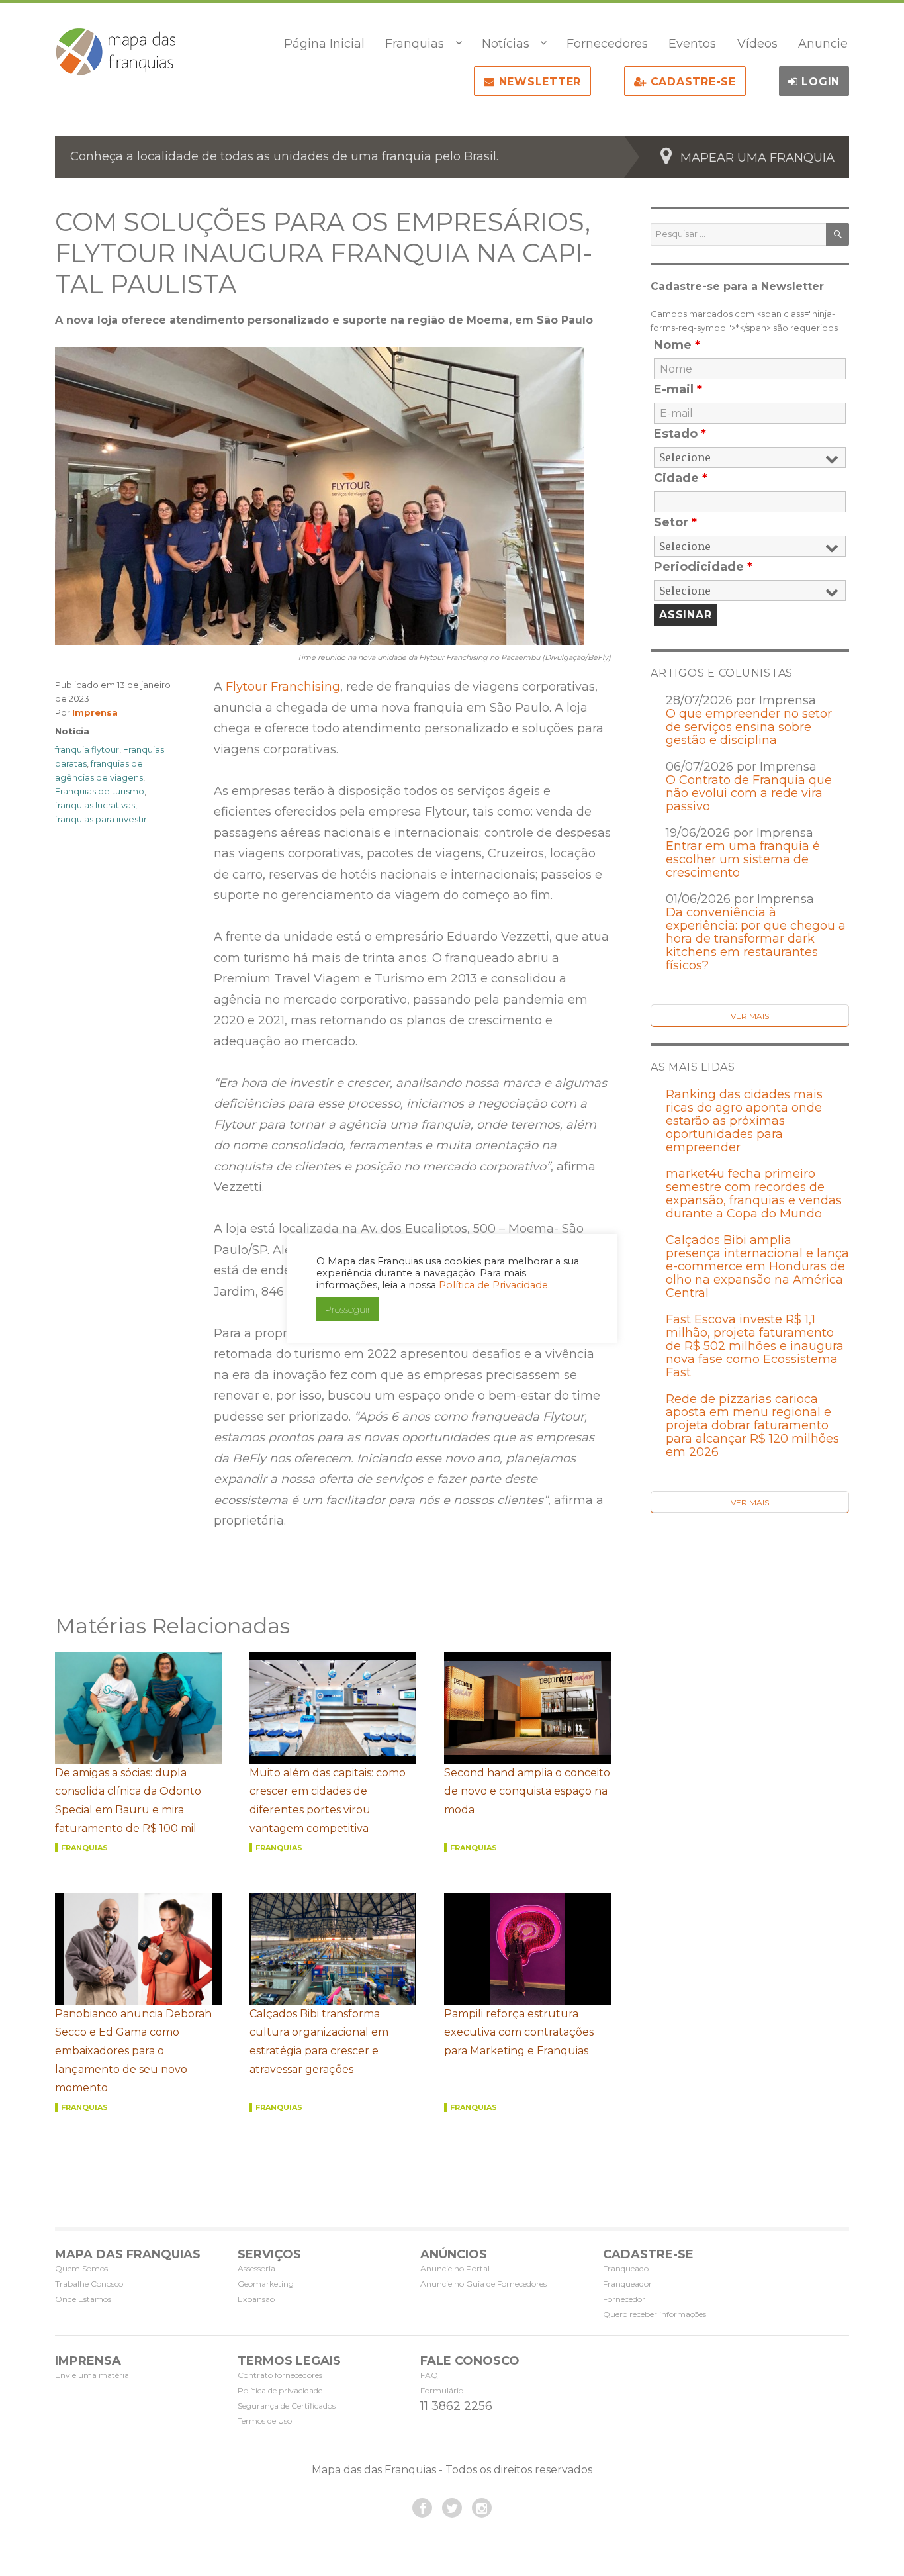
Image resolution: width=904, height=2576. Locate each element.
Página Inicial (324, 44)
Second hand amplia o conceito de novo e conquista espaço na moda (527, 1791)
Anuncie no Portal (455, 2268)
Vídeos (757, 44)
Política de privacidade (280, 2390)
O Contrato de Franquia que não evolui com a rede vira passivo (749, 793)
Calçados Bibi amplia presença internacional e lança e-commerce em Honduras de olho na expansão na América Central (757, 1266)
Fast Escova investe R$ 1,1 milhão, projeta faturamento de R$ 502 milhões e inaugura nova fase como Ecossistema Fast (755, 1346)
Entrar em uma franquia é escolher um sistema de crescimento (743, 859)
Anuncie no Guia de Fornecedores (483, 2284)
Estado (680, 434)
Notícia (72, 731)
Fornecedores (607, 44)
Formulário (442, 2390)
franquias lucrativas (95, 805)
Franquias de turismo (100, 791)
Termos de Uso (265, 2421)
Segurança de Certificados (287, 2406)
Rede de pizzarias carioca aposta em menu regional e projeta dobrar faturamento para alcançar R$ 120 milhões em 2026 (752, 1425)
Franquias (415, 44)
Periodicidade (703, 567)
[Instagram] (482, 2508)
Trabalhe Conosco (89, 2284)
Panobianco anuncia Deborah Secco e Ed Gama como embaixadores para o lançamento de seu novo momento (133, 2051)
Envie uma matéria (92, 2375)
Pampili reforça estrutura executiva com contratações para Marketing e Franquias (519, 2032)
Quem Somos (81, 2268)
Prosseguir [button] (347, 1309)
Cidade (681, 478)
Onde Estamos (83, 2299)
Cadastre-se (691, 82)
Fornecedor (624, 2299)
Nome (677, 345)
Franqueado (626, 2268)
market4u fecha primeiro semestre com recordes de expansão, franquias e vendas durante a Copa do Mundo (754, 1194)
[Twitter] (452, 2508)
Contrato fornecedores (280, 2375)
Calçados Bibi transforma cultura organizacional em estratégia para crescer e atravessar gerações (319, 2041)
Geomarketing (266, 2284)
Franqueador (627, 2284)
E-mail (678, 389)
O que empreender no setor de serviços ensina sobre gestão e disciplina (749, 727)
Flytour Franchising (283, 687)
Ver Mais (750, 1016)
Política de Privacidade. (494, 1285)
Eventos (692, 44)
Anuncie (823, 44)
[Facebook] (422, 2508)
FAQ (429, 2375)
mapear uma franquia (757, 158)
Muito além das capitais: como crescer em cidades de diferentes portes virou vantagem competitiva (328, 1800)
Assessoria (256, 2268)
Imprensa (95, 712)
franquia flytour (87, 749)
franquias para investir (101, 819)
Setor (675, 522)
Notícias (506, 44)
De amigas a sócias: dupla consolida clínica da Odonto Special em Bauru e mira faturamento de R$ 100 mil (128, 1800)
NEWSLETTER (538, 82)
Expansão (256, 2299)
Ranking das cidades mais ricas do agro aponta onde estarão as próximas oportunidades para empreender (744, 1121)
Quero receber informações (655, 2314)
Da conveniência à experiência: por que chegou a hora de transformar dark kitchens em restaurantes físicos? (756, 939)
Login (819, 82)
